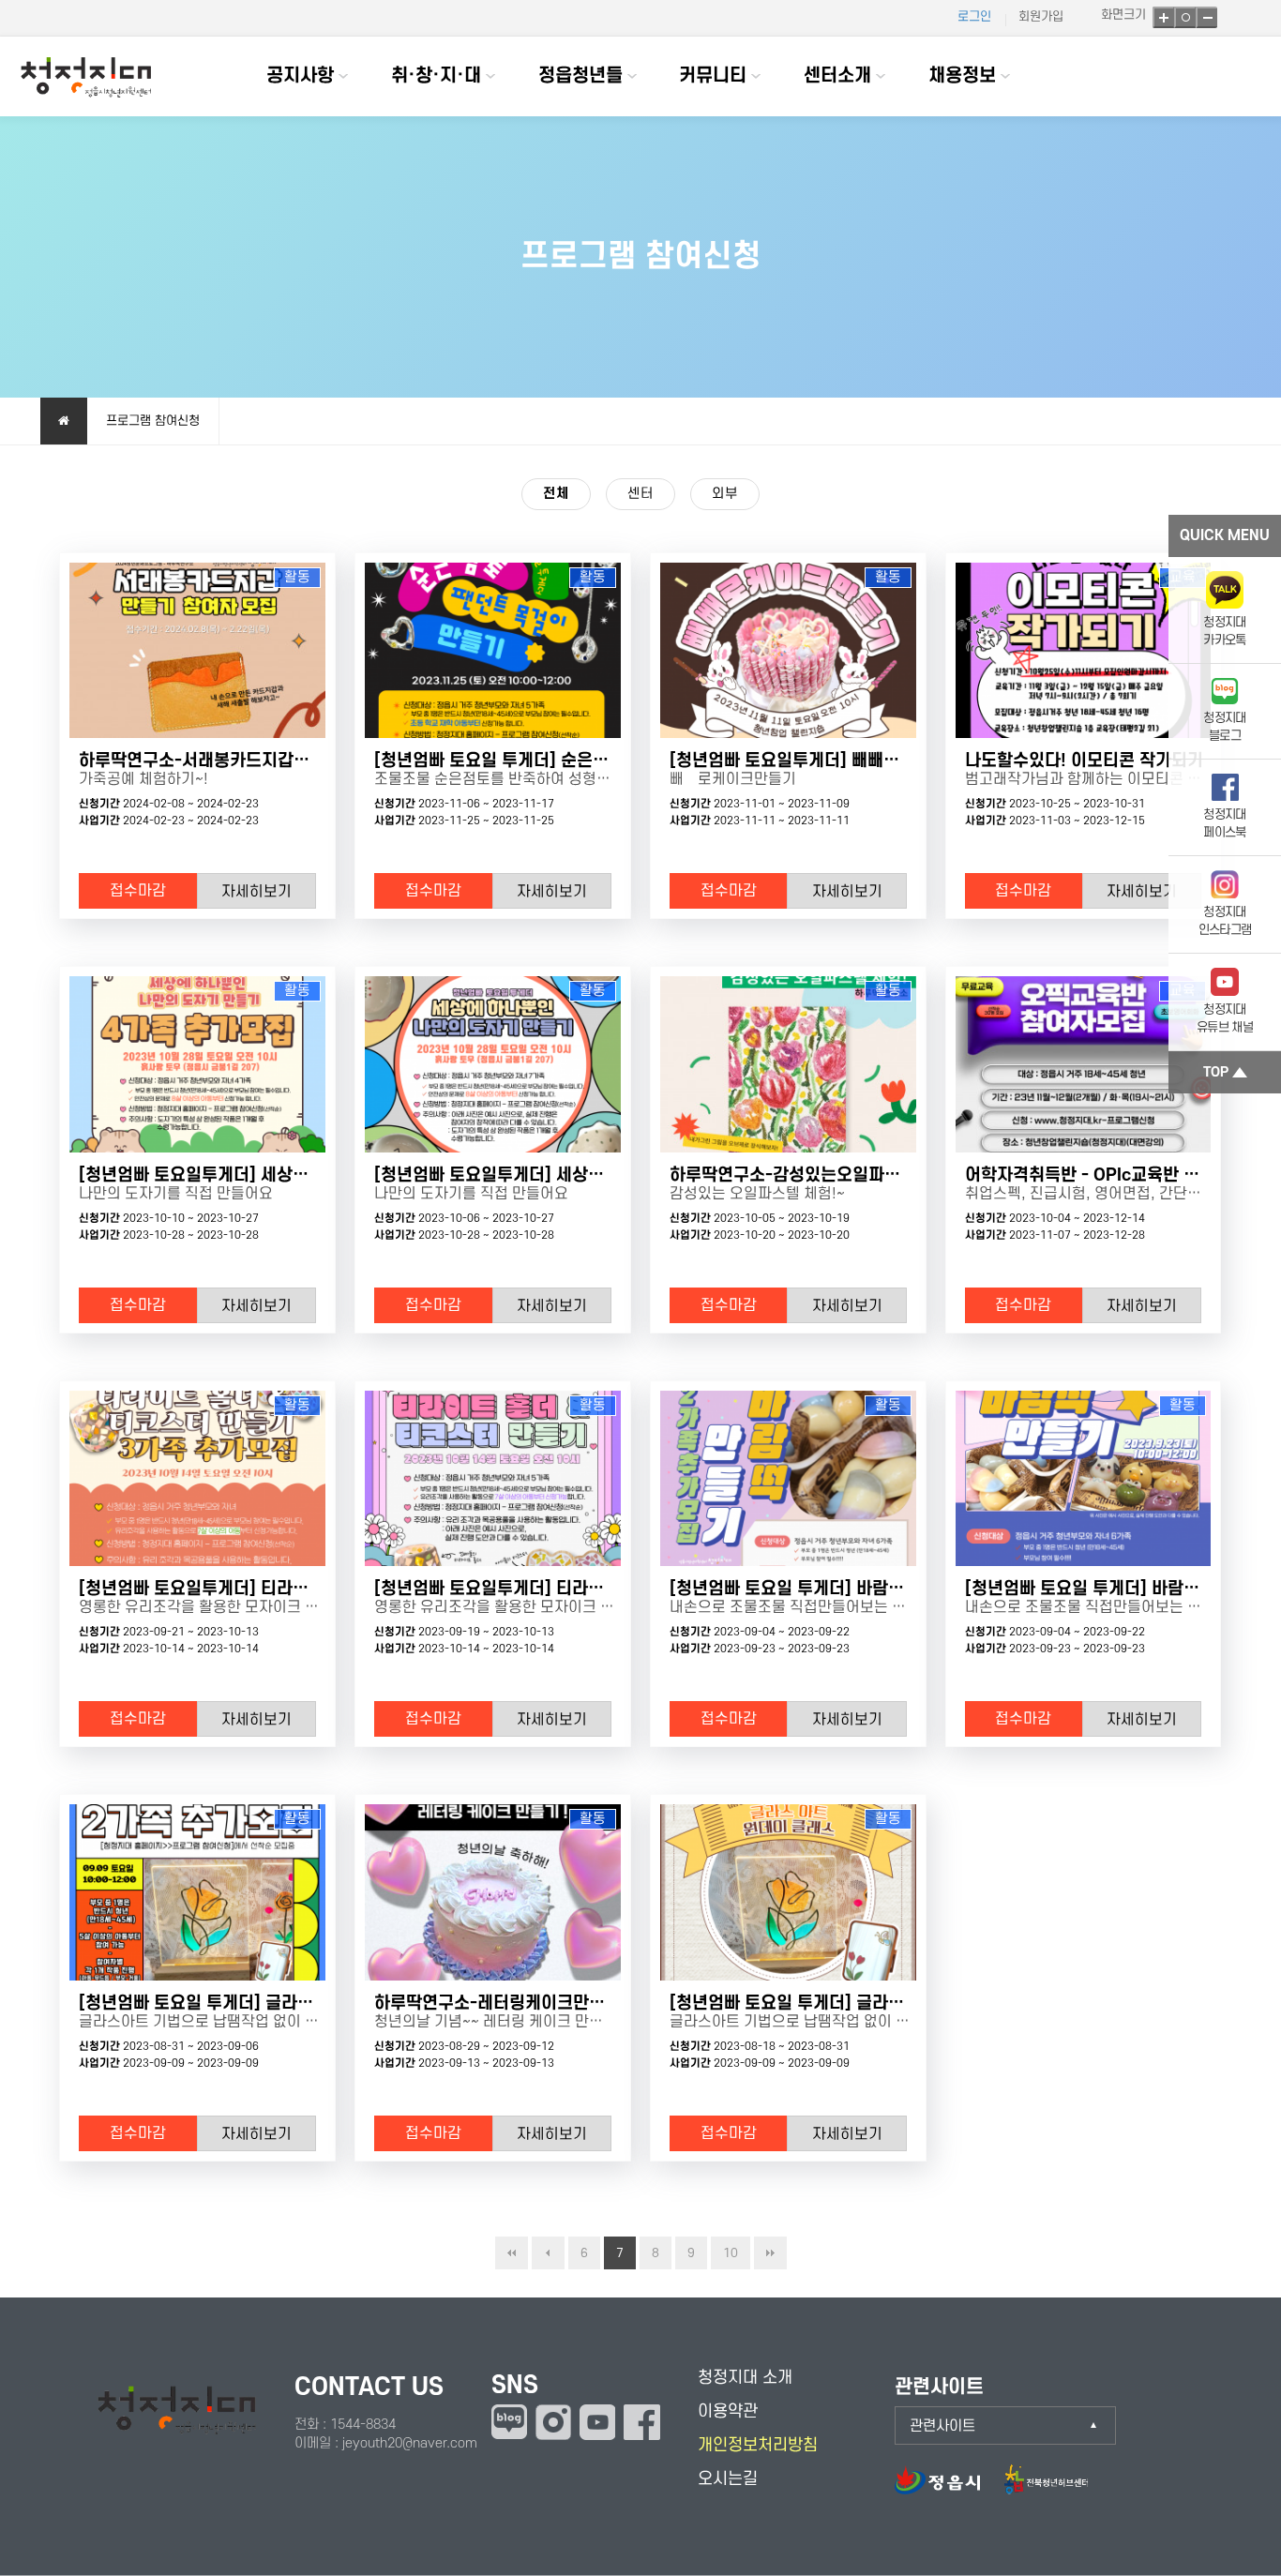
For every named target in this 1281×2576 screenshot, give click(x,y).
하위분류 (343, 76)
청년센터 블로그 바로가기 (509, 2422)
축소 (1206, 17)
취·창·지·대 (436, 76)
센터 (640, 494)
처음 (512, 2253)
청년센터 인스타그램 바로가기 (553, 2422)
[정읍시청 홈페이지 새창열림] (947, 2489)
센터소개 (837, 76)
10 (731, 2253)
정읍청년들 (580, 76)
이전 (548, 2253)
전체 (556, 494)
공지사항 (300, 76)
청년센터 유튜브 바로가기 (597, 2422)
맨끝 (770, 2253)
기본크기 (1185, 17)
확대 (1163, 17)
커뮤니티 (713, 76)
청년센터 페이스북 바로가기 (642, 2422)
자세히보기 (256, 892)
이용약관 (728, 2411)
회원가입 (1041, 16)
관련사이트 (942, 2426)
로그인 (974, 16)
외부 (725, 494)
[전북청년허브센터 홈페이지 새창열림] (1046, 2489)
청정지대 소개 (745, 2378)
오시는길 (728, 2479)
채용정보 (962, 76)
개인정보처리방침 (758, 2445)
